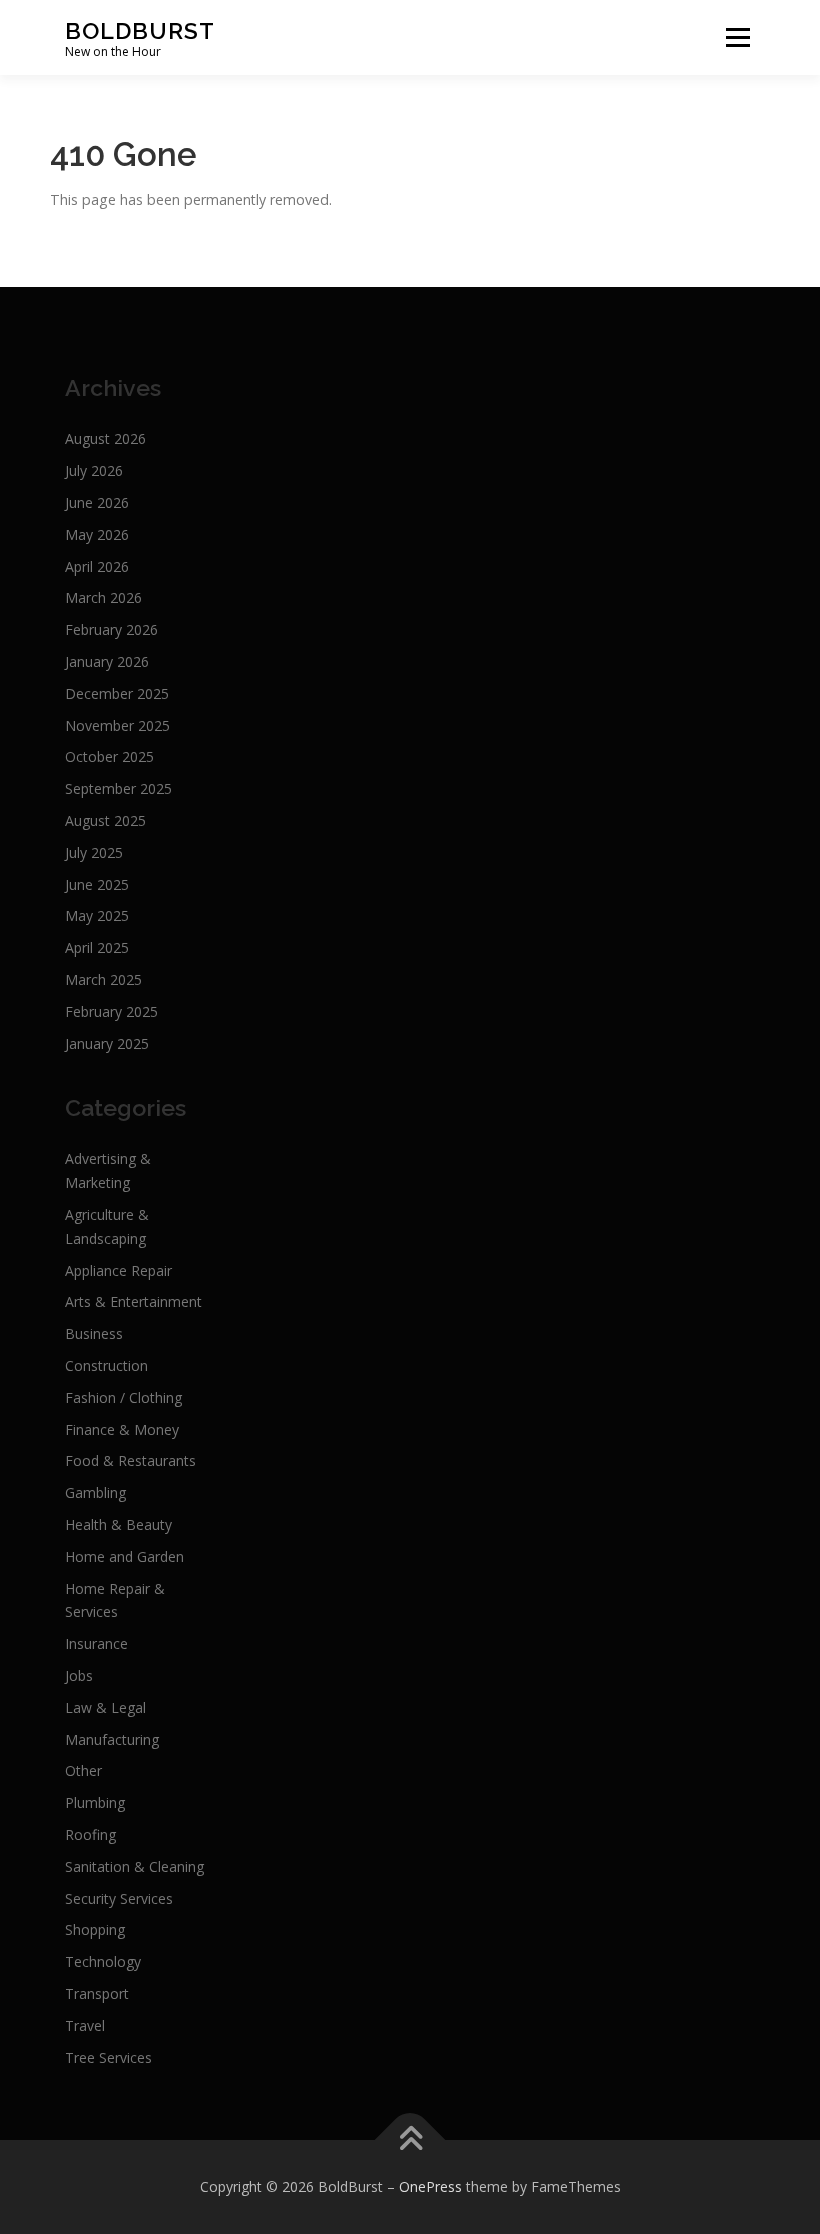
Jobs (79, 1675)
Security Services (119, 1898)
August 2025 (105, 820)
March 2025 (103, 979)
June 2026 (97, 502)
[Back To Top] (410, 2140)
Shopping (95, 1929)
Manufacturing (112, 1739)
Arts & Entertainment (133, 1301)
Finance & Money (122, 1429)
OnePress (430, 2186)
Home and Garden (124, 1556)
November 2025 (117, 725)
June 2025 (97, 884)
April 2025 (97, 947)
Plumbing (95, 1802)
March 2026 (103, 597)
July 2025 (94, 852)
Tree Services (108, 2057)
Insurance (96, 1643)
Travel (85, 2025)
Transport (97, 1993)
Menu (737, 37)
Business (94, 1333)
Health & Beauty (118, 1524)
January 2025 (107, 1043)
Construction (106, 1365)
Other (83, 1770)
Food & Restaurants (130, 1460)
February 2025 (111, 1011)
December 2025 (117, 693)
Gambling (95, 1492)
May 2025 (97, 915)
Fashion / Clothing (123, 1397)
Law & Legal (105, 1707)
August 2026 (105, 438)
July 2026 (94, 470)
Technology (103, 1961)
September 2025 (118, 788)
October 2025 (109, 756)
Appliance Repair (118, 1270)
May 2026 (97, 534)
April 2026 (97, 566)
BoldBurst (140, 29)
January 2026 (107, 661)
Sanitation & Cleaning (134, 1866)
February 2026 (111, 629)
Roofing (90, 1834)
